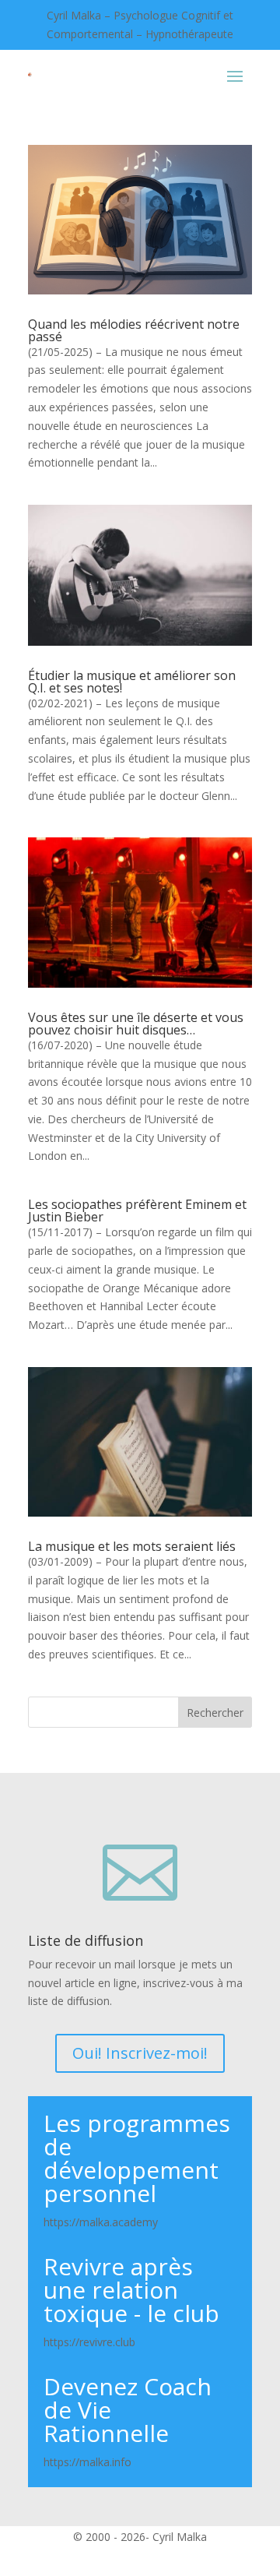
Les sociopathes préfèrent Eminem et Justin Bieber (137, 1210)
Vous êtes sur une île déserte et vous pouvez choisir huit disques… (136, 1024)
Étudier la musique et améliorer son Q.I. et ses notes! (132, 682)
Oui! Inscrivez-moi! (140, 2053)
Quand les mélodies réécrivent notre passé (134, 330)
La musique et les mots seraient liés (132, 1546)
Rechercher (215, 1713)
